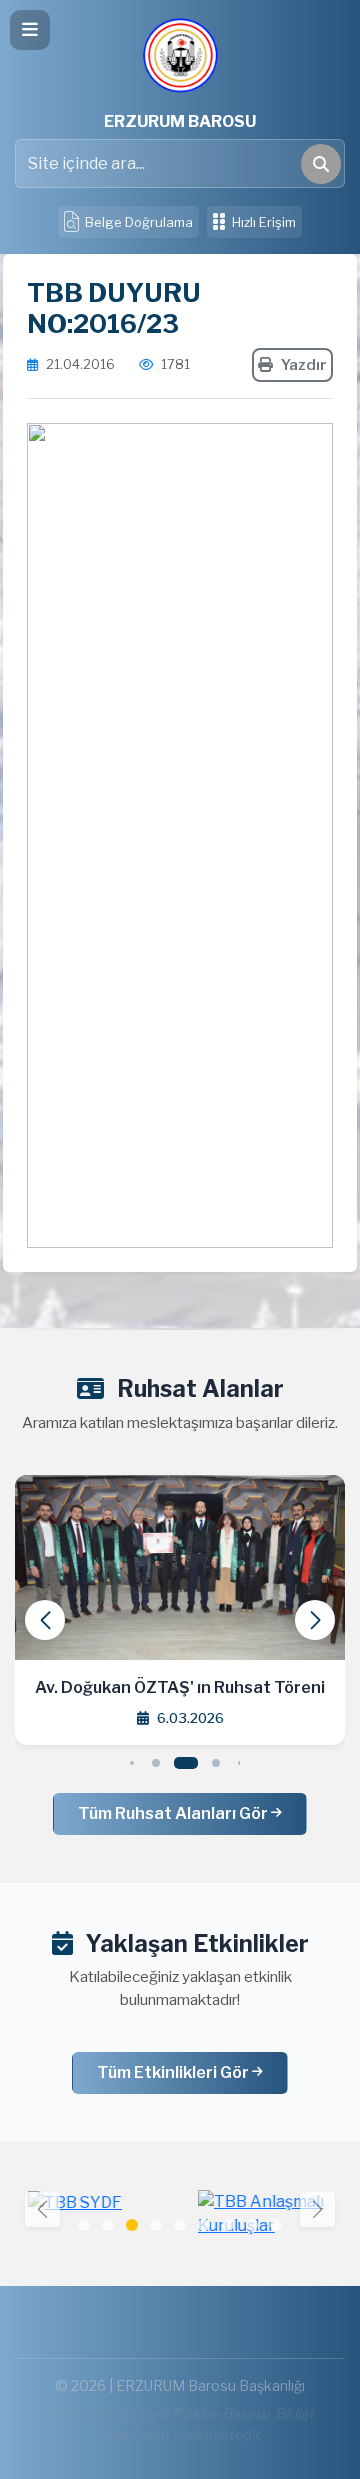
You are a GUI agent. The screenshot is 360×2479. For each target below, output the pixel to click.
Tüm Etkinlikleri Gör (174, 2072)
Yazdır (304, 365)
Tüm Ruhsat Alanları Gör (174, 1813)
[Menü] (30, 30)
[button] (315, 1620)
